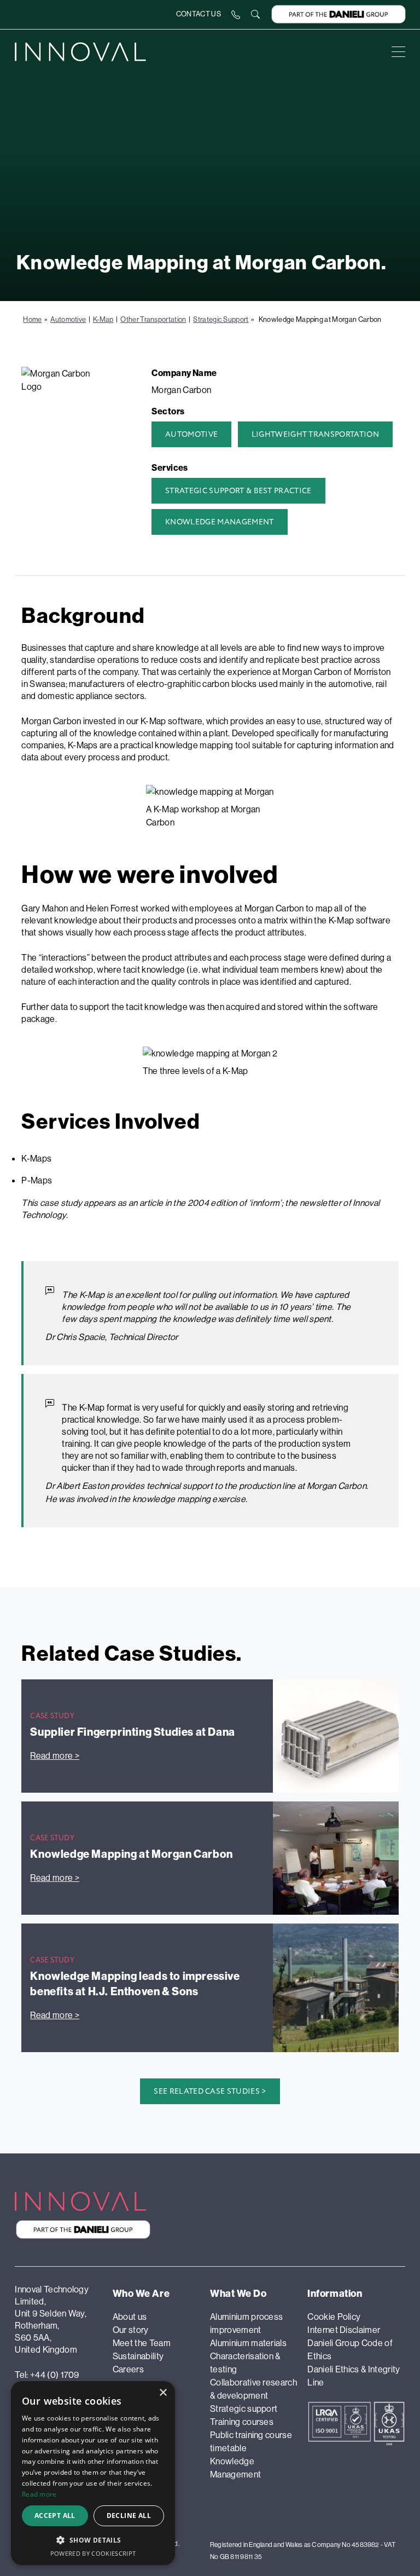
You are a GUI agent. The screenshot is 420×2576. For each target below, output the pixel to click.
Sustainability (138, 2356)
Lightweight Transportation (315, 434)
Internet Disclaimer (344, 2330)
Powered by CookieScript (93, 2553)
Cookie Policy (334, 2317)
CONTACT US (199, 14)
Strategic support (244, 2408)
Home (32, 319)
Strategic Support (221, 319)
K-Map (103, 319)
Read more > (55, 1755)
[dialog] (93, 2473)
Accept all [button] (55, 2516)
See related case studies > (210, 2091)
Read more (39, 2494)
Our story (131, 2330)
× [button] (163, 2393)
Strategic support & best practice (238, 491)
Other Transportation (153, 319)
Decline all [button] (129, 2516)
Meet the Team (142, 2343)
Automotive (68, 319)
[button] (93, 2540)
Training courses (242, 2422)
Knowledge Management (219, 522)
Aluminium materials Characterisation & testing (248, 2356)
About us (130, 2317)
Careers (128, 2369)
